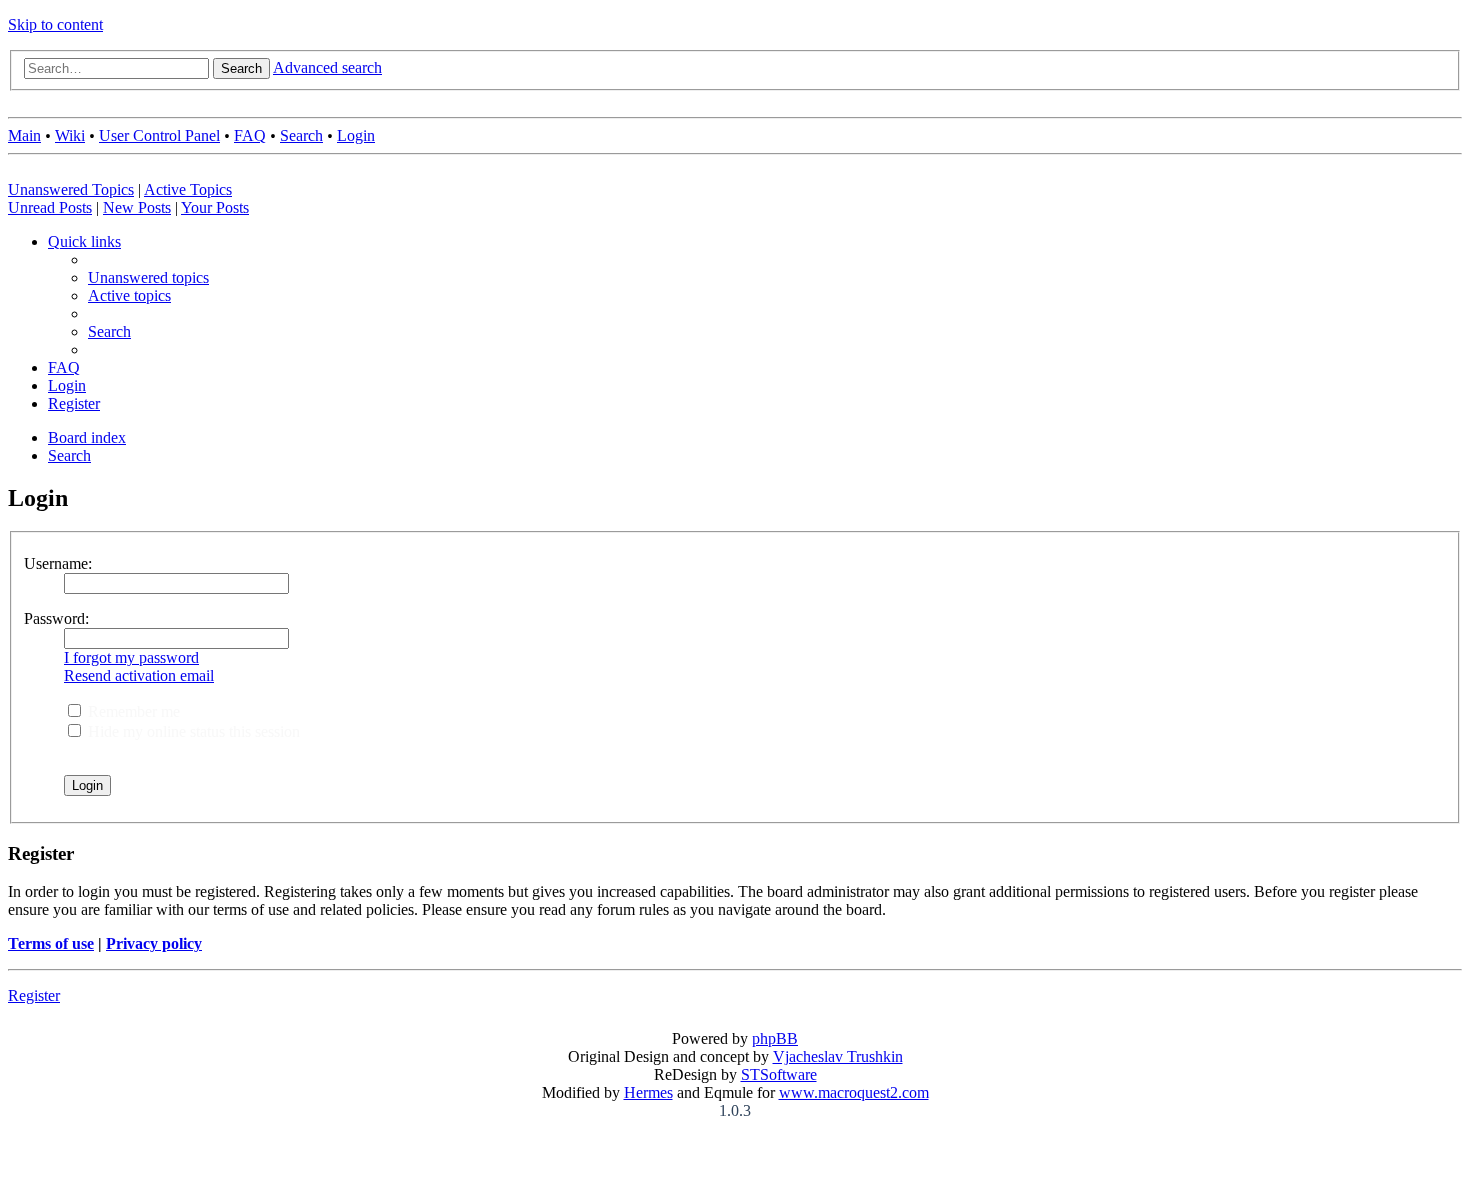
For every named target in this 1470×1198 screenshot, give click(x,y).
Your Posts (215, 207)
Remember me (132, 711)
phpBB (775, 1038)
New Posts (137, 207)
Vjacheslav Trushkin (838, 1056)
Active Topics (188, 189)
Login (356, 135)
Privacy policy (154, 943)
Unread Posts (50, 207)
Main (24, 135)
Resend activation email (139, 675)
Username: (58, 563)
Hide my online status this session (192, 731)
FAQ (250, 135)
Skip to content (55, 24)
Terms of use (51, 943)
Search (301, 135)
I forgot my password (131, 657)
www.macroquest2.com (854, 1092)
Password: (56, 618)
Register (34, 995)
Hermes (648, 1092)
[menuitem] (148, 277)
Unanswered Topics (71, 189)
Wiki (70, 135)
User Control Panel (159, 135)
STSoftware (779, 1074)
